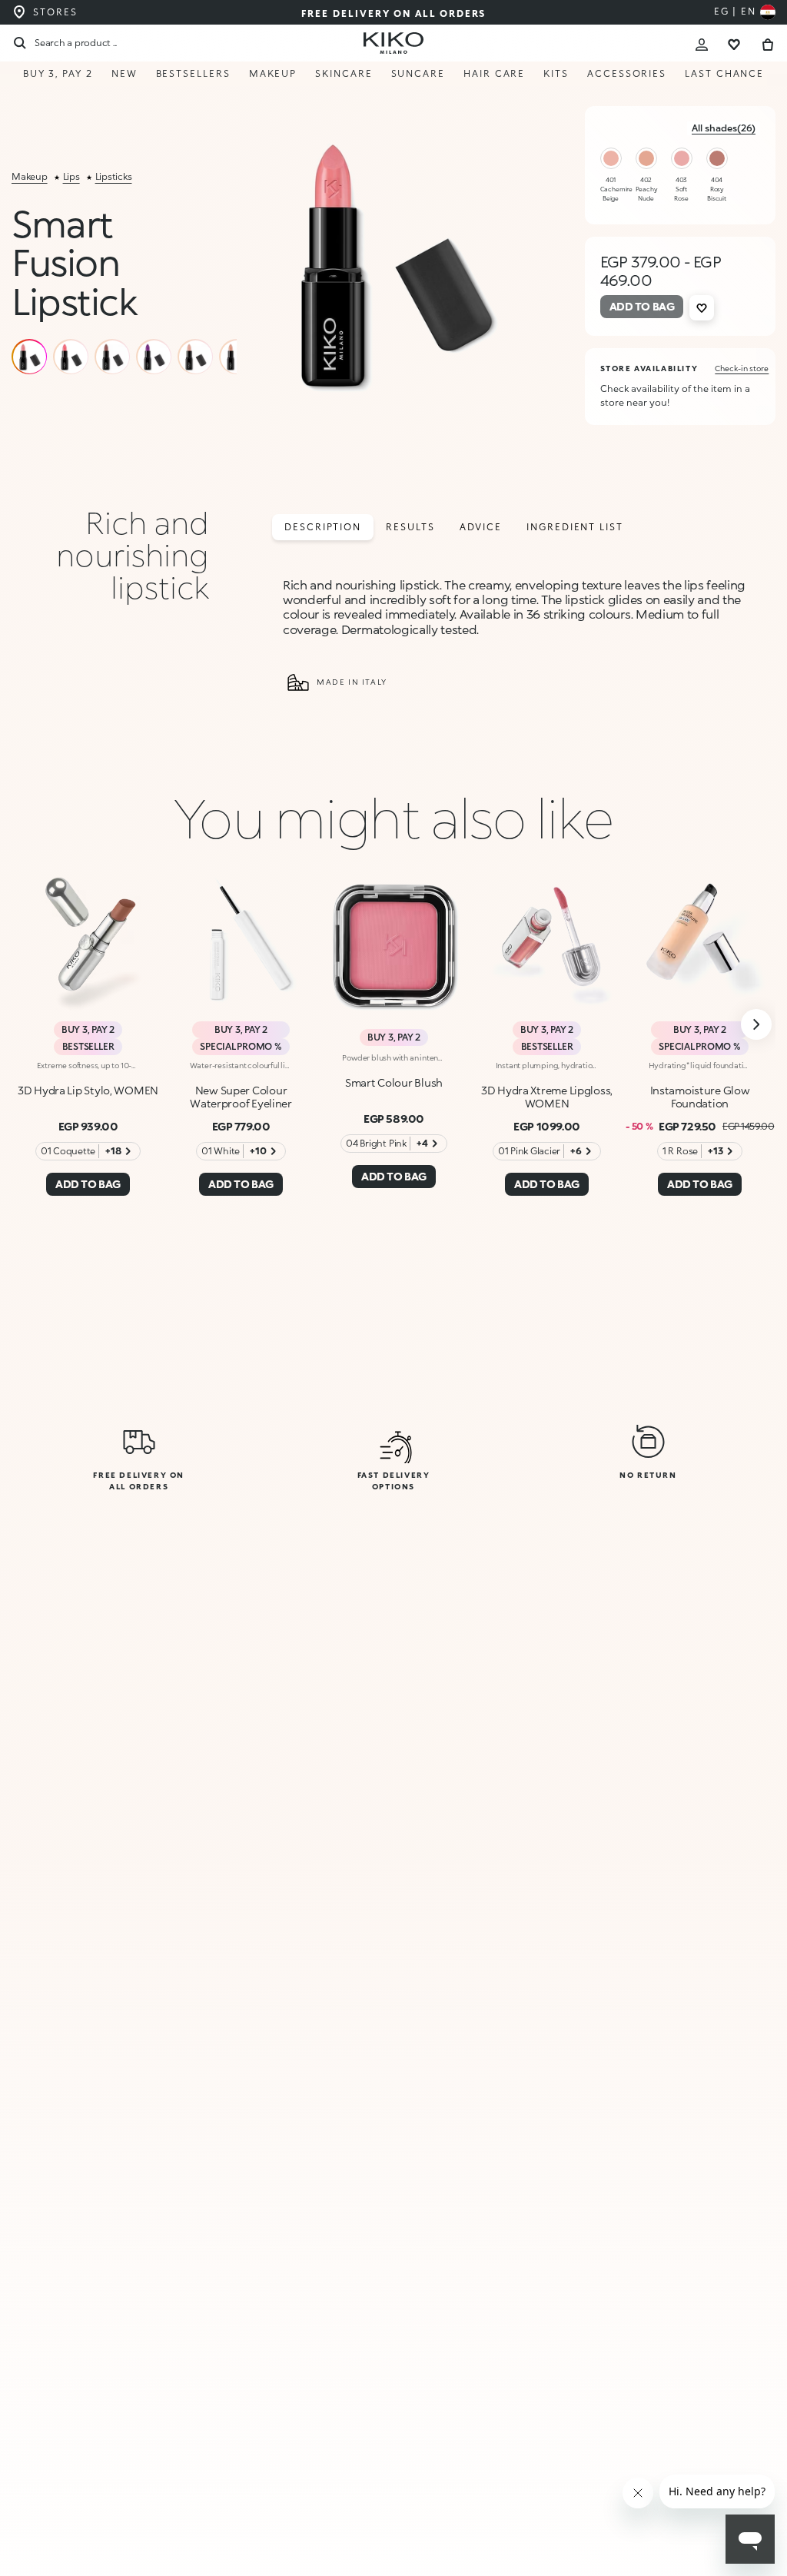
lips (71, 176)
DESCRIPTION (323, 527)
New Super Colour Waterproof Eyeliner (241, 1097)
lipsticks (114, 176)
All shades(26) (724, 128)
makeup (30, 176)
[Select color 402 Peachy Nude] (646, 158)
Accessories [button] (627, 73)
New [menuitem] (125, 73)
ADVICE (481, 527)
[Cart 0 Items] (768, 43)
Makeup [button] (273, 73)
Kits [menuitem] (556, 73)
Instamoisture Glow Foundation (700, 1097)
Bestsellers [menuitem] (193, 73)
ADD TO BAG (618, 2543)
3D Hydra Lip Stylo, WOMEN (88, 1090)
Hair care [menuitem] (494, 73)
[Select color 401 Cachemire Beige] (611, 158)
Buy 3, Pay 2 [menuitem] (58, 73)
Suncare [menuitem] (418, 73)
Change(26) (617, 2490)
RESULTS (410, 527)
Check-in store (742, 368)
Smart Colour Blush (394, 1082)
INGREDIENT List (575, 527)
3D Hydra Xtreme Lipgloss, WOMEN (547, 1097)
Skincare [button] (344, 73)
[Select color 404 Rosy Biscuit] (717, 158)
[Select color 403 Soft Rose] (682, 158)
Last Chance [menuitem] (724, 73)
